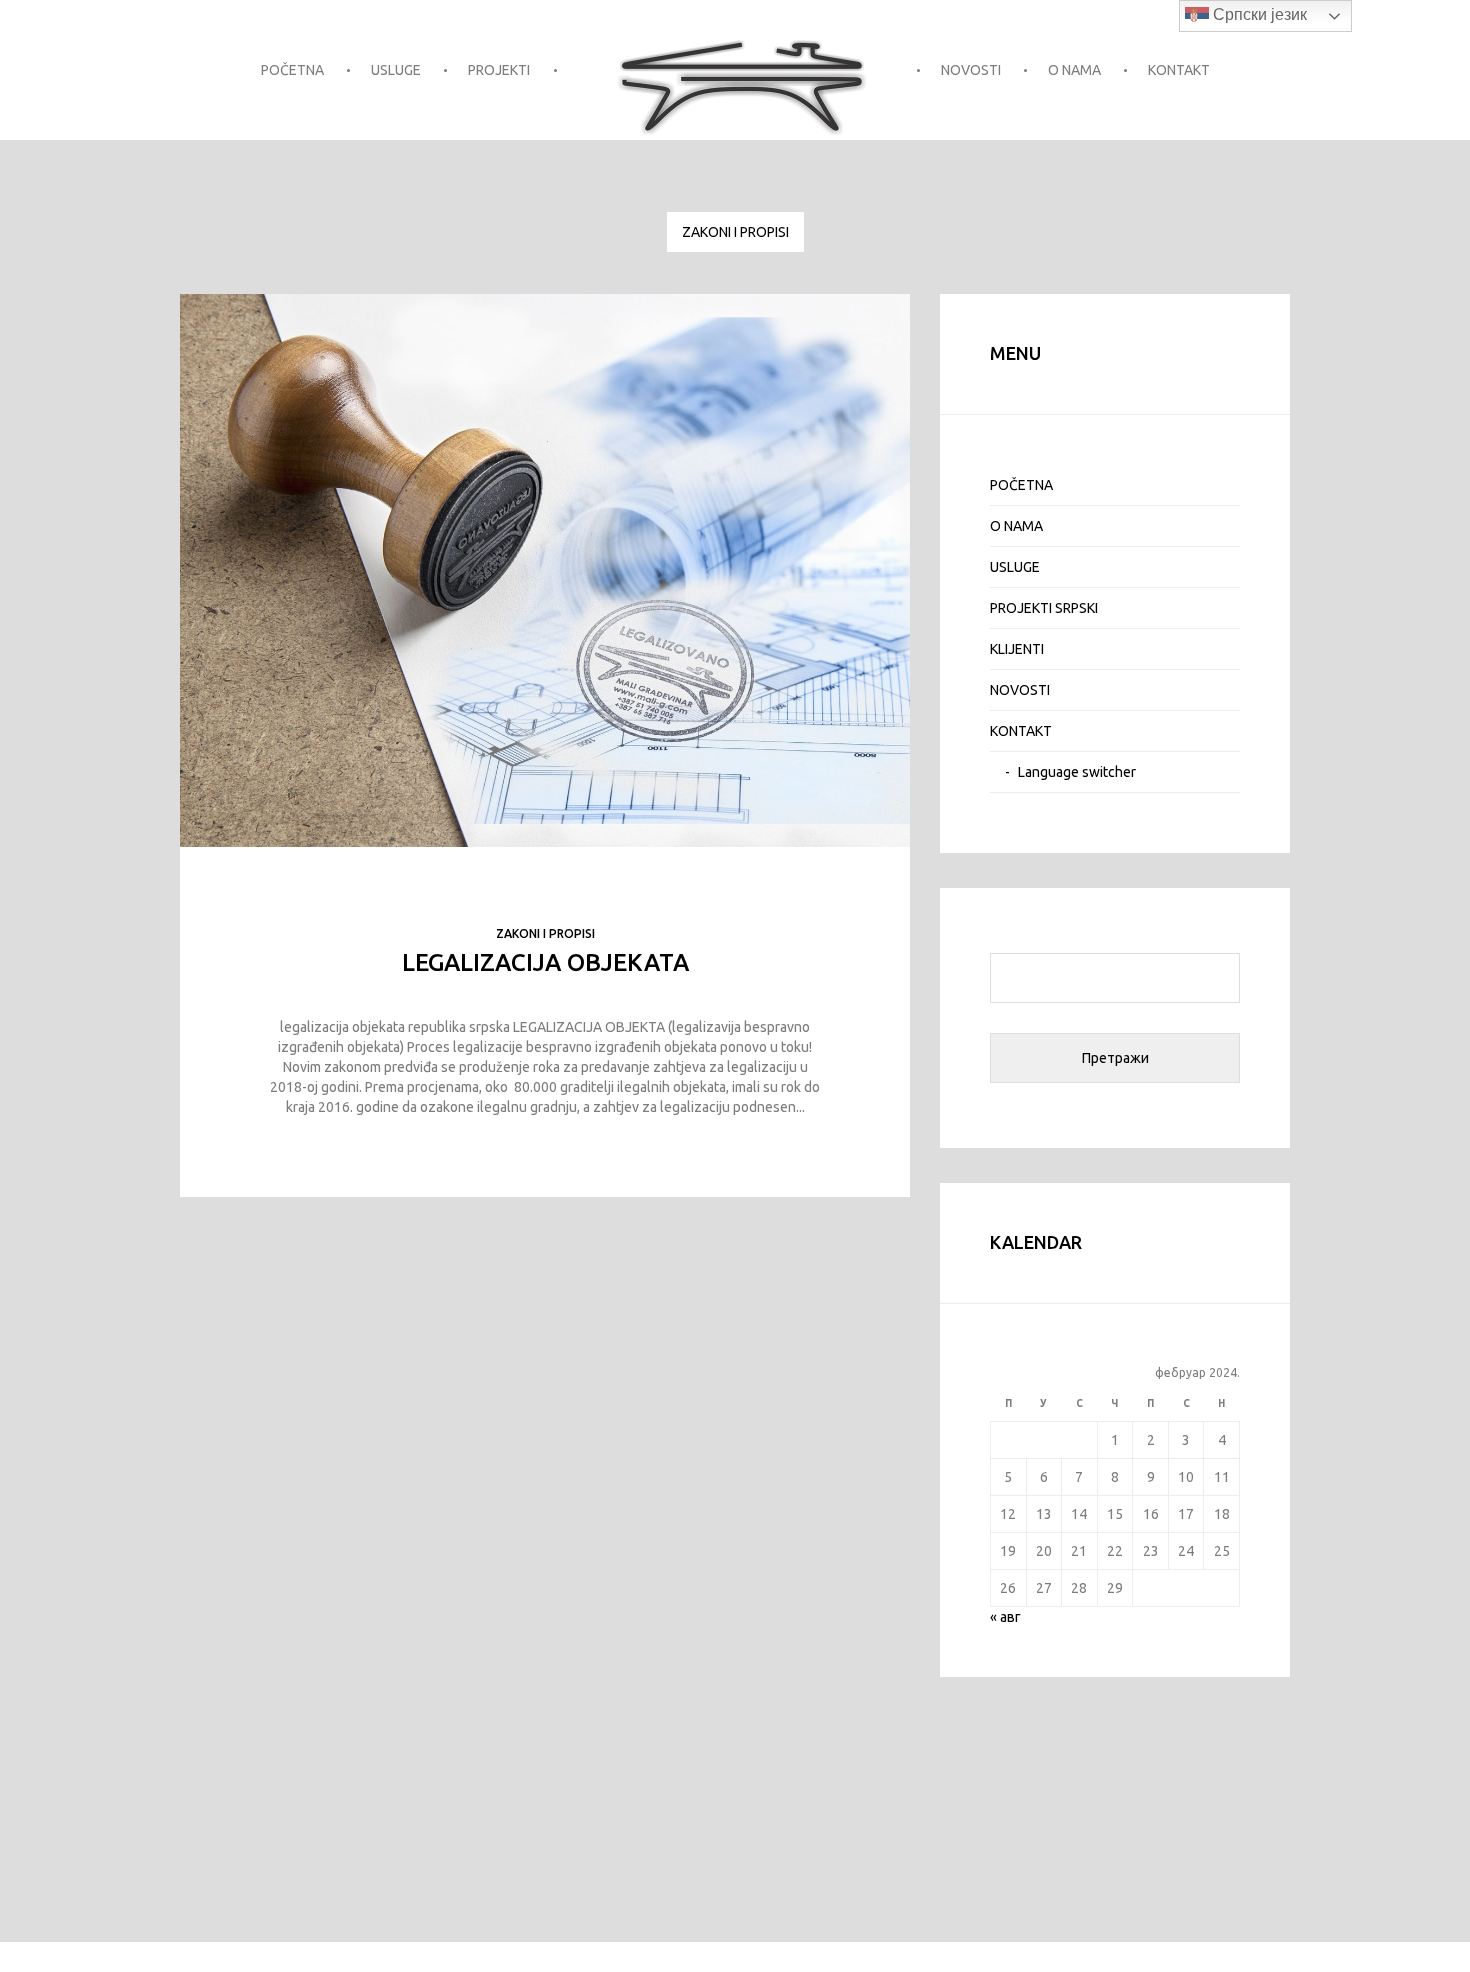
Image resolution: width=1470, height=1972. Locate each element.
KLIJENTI (1017, 649)
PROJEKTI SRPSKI (1044, 608)
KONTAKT (1179, 70)
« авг (1005, 1617)
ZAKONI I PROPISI (735, 232)
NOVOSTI (971, 70)
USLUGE (396, 70)
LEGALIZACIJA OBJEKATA (545, 962)
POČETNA (292, 70)
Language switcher (1077, 772)
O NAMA (1074, 70)
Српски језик (1258, 14)
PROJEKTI (499, 70)
